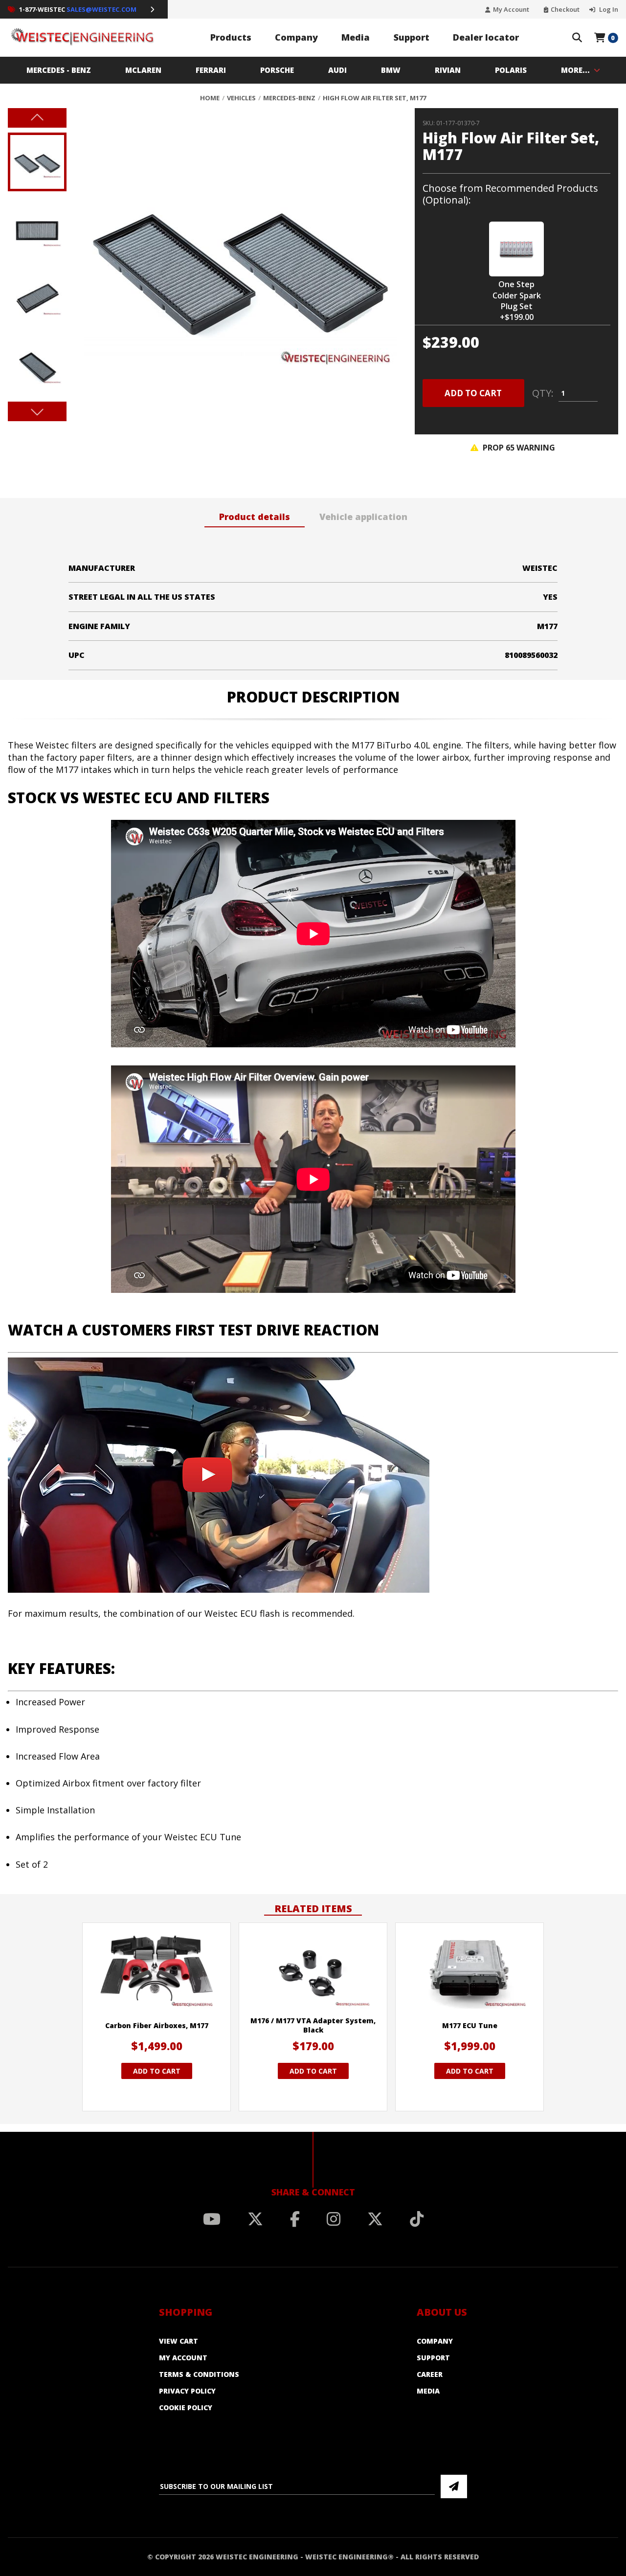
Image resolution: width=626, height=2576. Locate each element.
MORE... (575, 70)
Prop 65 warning (518, 448)
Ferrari (211, 70)
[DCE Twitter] (375, 2219)
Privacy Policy (187, 2391)
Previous (37, 118)
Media (356, 37)
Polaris (511, 70)
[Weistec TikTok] (417, 2219)
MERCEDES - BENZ (59, 70)
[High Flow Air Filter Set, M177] (232, 265)
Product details (255, 517)
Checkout (565, 10)
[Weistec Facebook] (295, 2219)
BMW (391, 70)
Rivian (448, 70)
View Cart (179, 2341)
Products (231, 37)
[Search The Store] (577, 38)
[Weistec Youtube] (212, 2219)
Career (430, 2374)
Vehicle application (363, 517)
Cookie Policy (186, 2407)
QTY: (543, 393)
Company (296, 37)
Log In (608, 10)
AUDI (337, 70)
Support (412, 37)
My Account (511, 10)
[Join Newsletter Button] (454, 2486)
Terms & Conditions (199, 2374)
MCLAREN (143, 70)
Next (37, 411)
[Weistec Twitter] (255, 2219)
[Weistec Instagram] (334, 2219)
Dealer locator (486, 37)
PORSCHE (277, 70)
